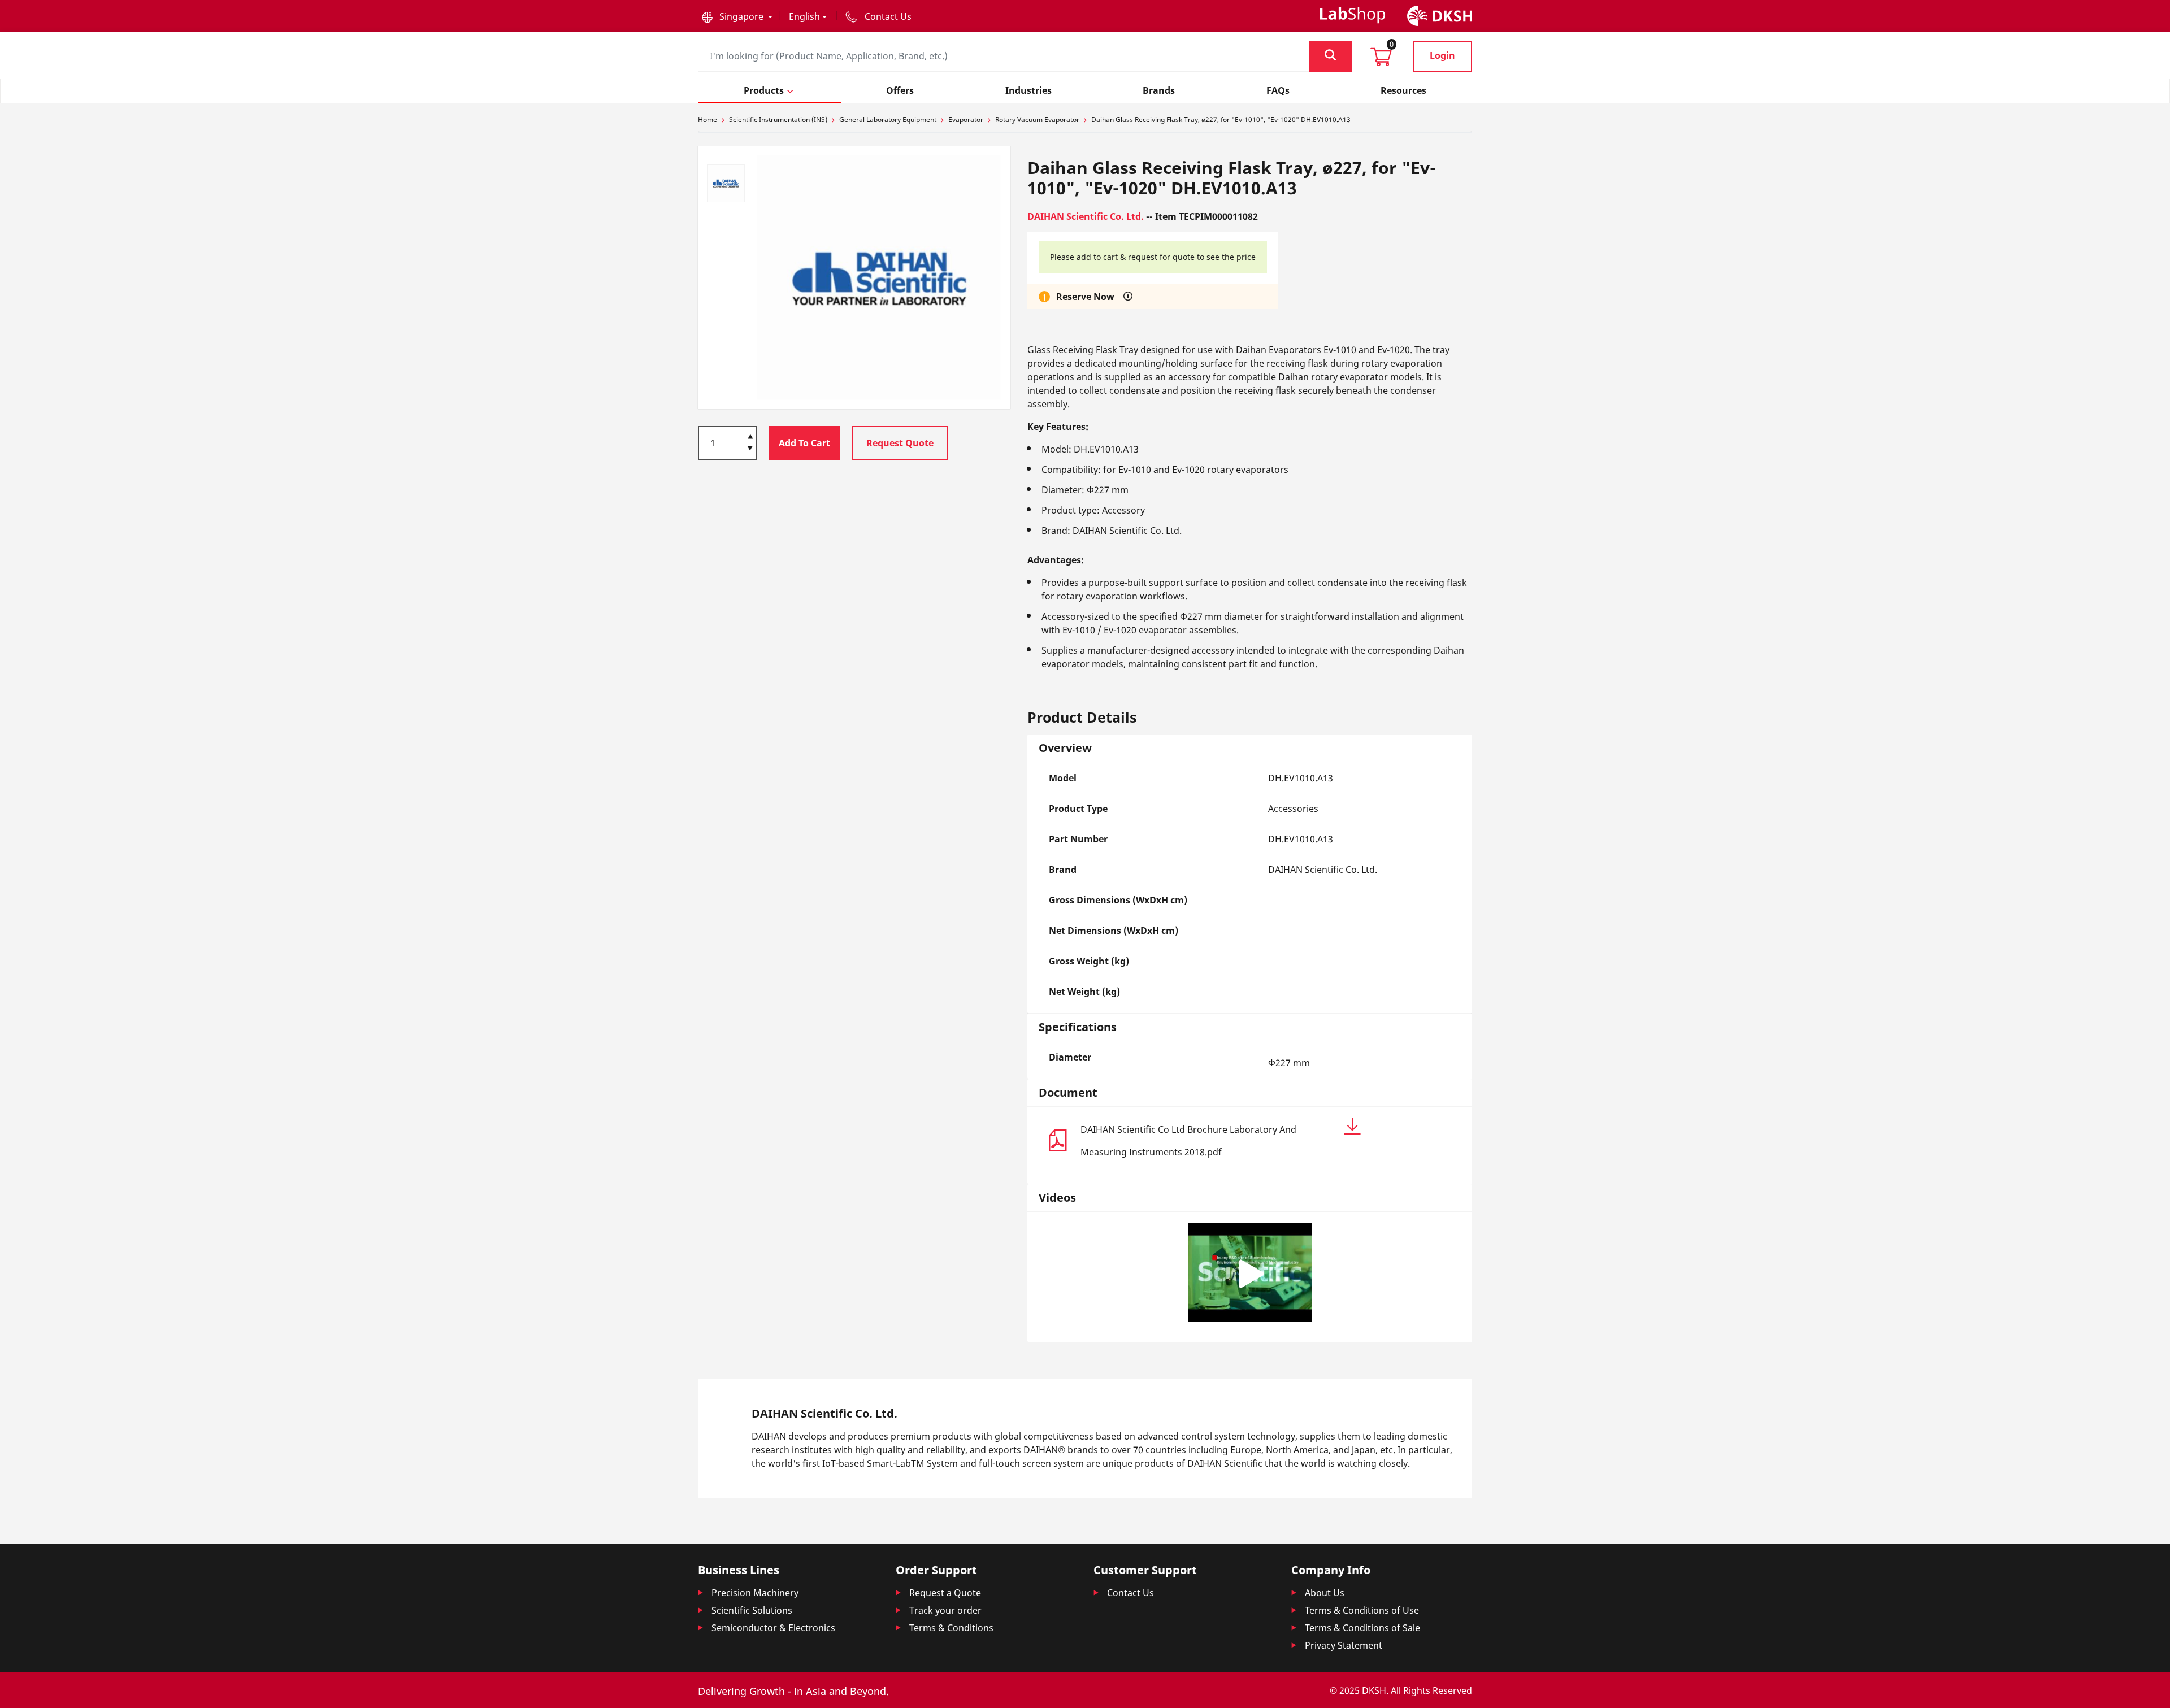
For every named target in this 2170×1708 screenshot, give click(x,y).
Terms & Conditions (951, 1628)
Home (708, 119)
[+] (750, 436)
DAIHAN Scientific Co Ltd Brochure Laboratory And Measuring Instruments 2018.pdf (1188, 1141)
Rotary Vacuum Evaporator (1037, 119)
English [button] (804, 16)
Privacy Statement (1344, 1645)
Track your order (945, 1610)
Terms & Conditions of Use (1362, 1610)
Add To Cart (804, 443)
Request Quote (900, 443)
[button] (737, 16)
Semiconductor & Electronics (773, 1628)
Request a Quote (945, 1593)
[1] (750, 449)
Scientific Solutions (752, 1610)
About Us (1325, 1593)
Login (1442, 55)
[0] (1381, 60)
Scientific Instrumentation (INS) (778, 119)
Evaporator (966, 119)
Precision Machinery (755, 1593)
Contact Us (1130, 1593)
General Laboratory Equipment (888, 119)
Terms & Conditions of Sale (1362, 1628)
